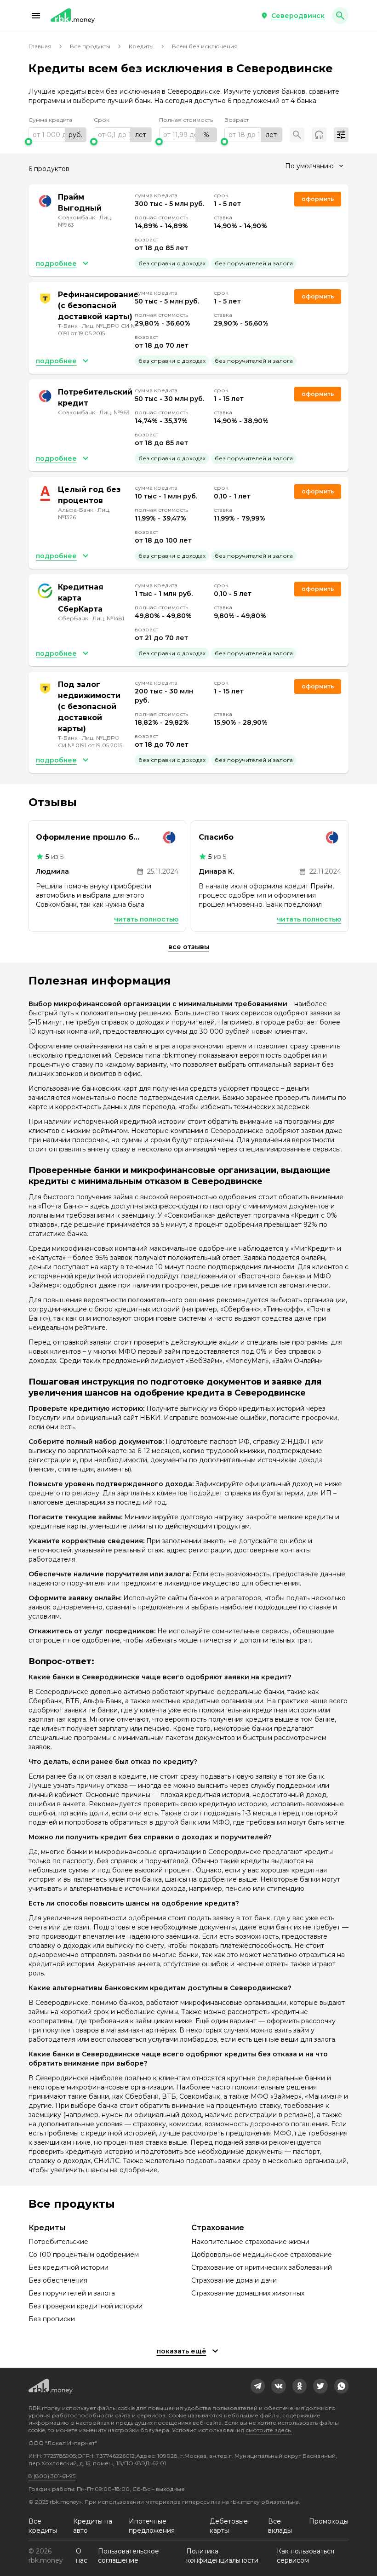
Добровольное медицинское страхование (262, 2255)
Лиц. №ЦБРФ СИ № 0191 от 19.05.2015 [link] (97, 329)
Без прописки (52, 2319)
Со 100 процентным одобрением (84, 2255)
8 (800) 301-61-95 (52, 2476)
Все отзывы (189, 947)
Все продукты (90, 46)
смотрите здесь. (269, 2430)
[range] (57, 135)
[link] (258, 2386)
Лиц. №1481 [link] (108, 618)
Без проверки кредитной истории (86, 2306)
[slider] (57, 142)
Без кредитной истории (69, 2267)
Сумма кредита (50, 120)
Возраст (237, 120)
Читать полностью (146, 919)
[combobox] (314, 166)
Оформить (318, 394)
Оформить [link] (318, 199)
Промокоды (329, 2521)
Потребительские (58, 2242)
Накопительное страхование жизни (250, 2242)
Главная (40, 46)
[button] (36, 16)
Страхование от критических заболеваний (262, 2267)
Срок (102, 120)
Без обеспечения (58, 2280)
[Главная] (73, 16)
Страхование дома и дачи (234, 2280)
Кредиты (141, 46)
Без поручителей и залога (72, 2293)
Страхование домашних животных (248, 2293)
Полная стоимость (186, 120)
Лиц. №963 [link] (114, 412)
